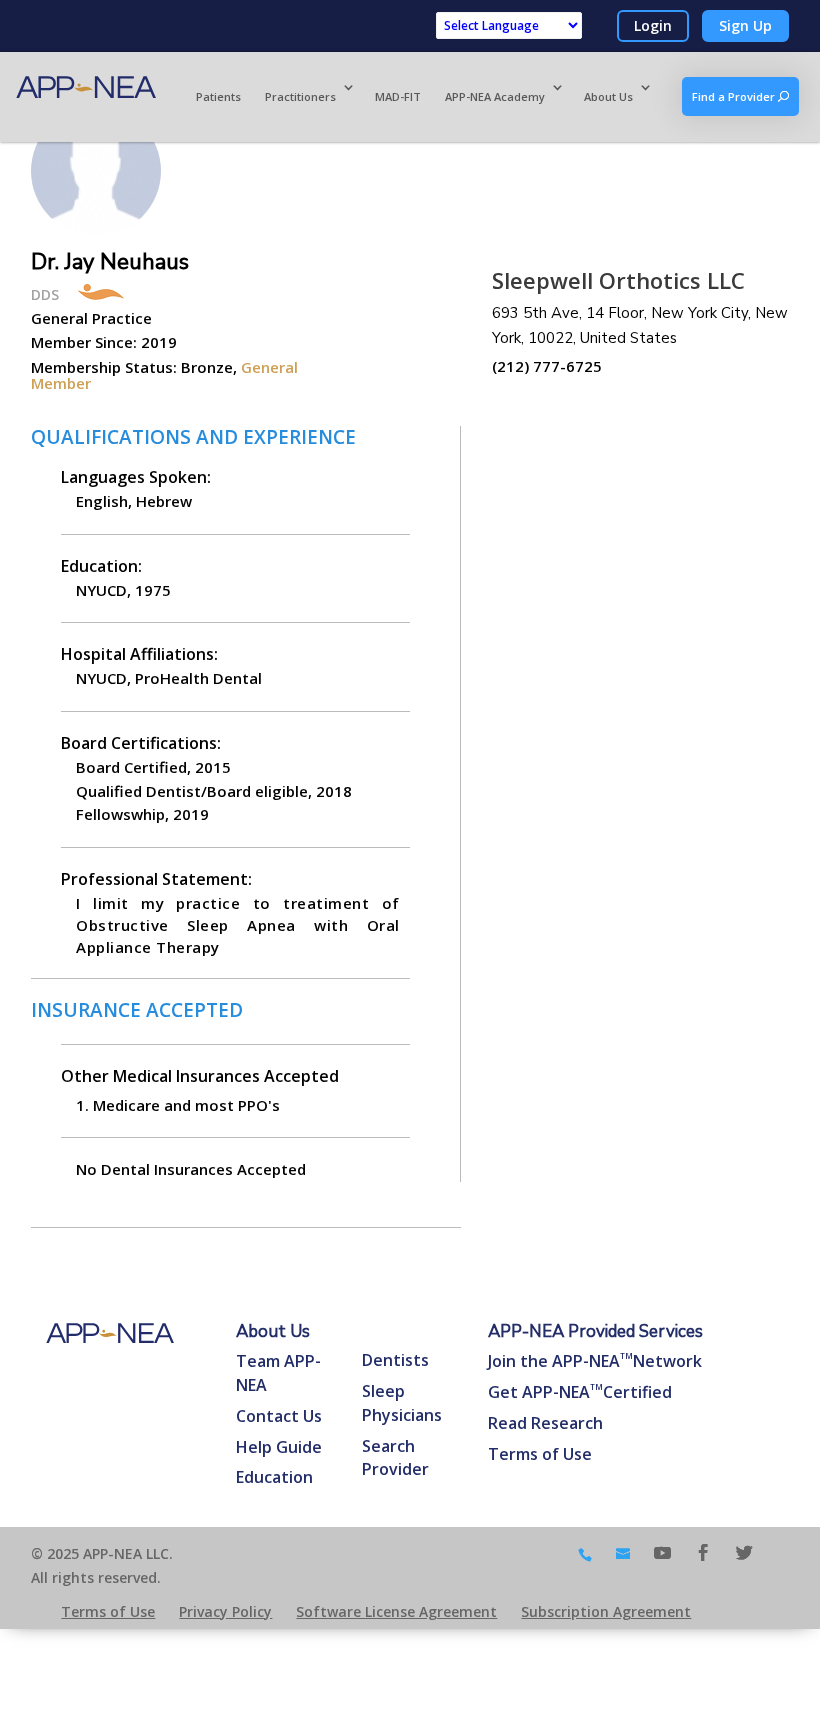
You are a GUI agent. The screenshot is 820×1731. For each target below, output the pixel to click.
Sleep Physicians (402, 1403)
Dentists (395, 1360)
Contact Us (279, 1416)
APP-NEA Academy (495, 96)
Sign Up (745, 25)
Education (274, 1477)
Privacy (225, 1611)
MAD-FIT (398, 96)
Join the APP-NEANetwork (595, 1361)
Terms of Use (540, 1454)
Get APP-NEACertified (580, 1392)
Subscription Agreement (606, 1611)
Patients (218, 96)
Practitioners (300, 96)
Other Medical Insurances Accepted (200, 1076)
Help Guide (279, 1447)
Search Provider (395, 1458)
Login (653, 25)
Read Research (545, 1423)
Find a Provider (735, 96)
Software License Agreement (396, 1611)
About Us (608, 96)
